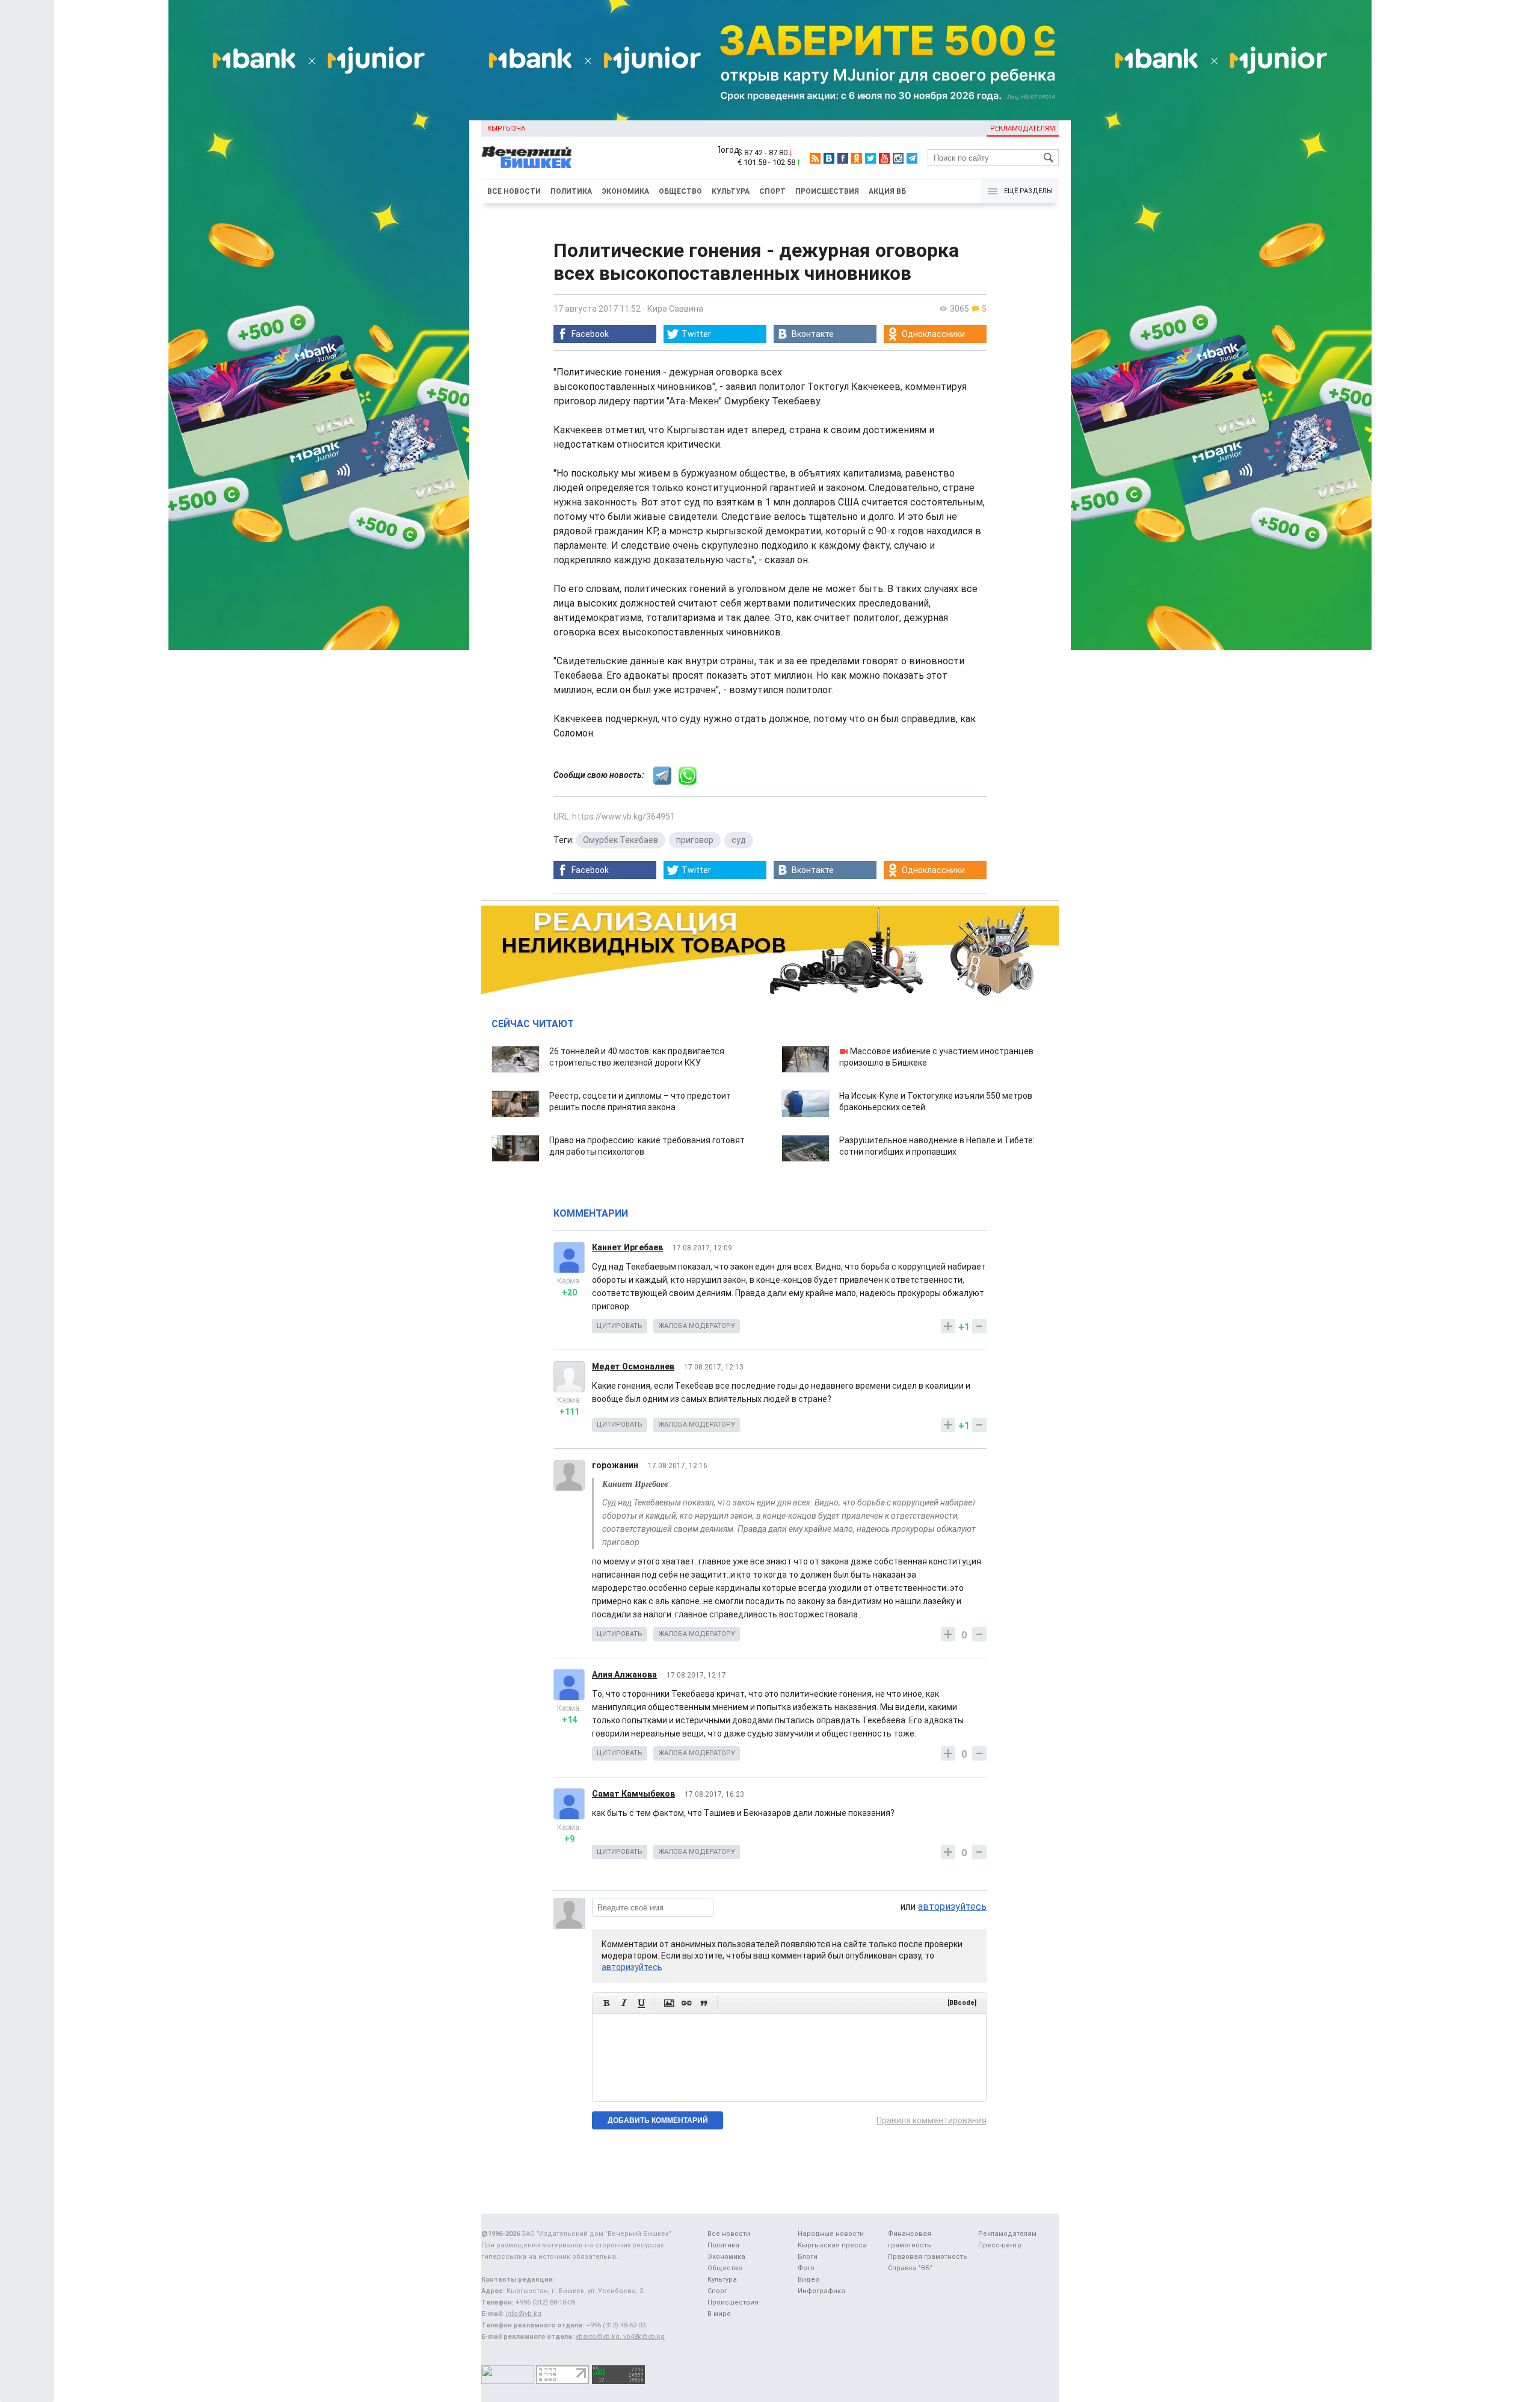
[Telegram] (912, 158)
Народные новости (831, 2234)
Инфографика (821, 2291)
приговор (695, 840)
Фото (806, 2268)
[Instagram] (898, 158)
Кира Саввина (675, 309)
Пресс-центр (1000, 2245)
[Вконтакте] (829, 158)
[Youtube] (884, 158)
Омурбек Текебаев (621, 840)
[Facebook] (843, 158)
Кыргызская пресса (832, 2245)
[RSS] (815, 158)
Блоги (808, 2257)
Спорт (772, 191)
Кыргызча (506, 128)
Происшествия (827, 191)
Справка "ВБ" (910, 2268)
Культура (731, 191)
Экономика (625, 191)
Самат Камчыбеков (633, 1794)
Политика (571, 191)
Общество (680, 191)
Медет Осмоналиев (633, 1366)
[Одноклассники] (857, 158)
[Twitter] (870, 158)
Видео (808, 2280)
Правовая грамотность (928, 2257)
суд (739, 840)
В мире (719, 2314)
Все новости (514, 191)
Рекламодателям (1023, 128)
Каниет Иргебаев (627, 1247)
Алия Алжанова (624, 1675)
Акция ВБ (887, 191)
